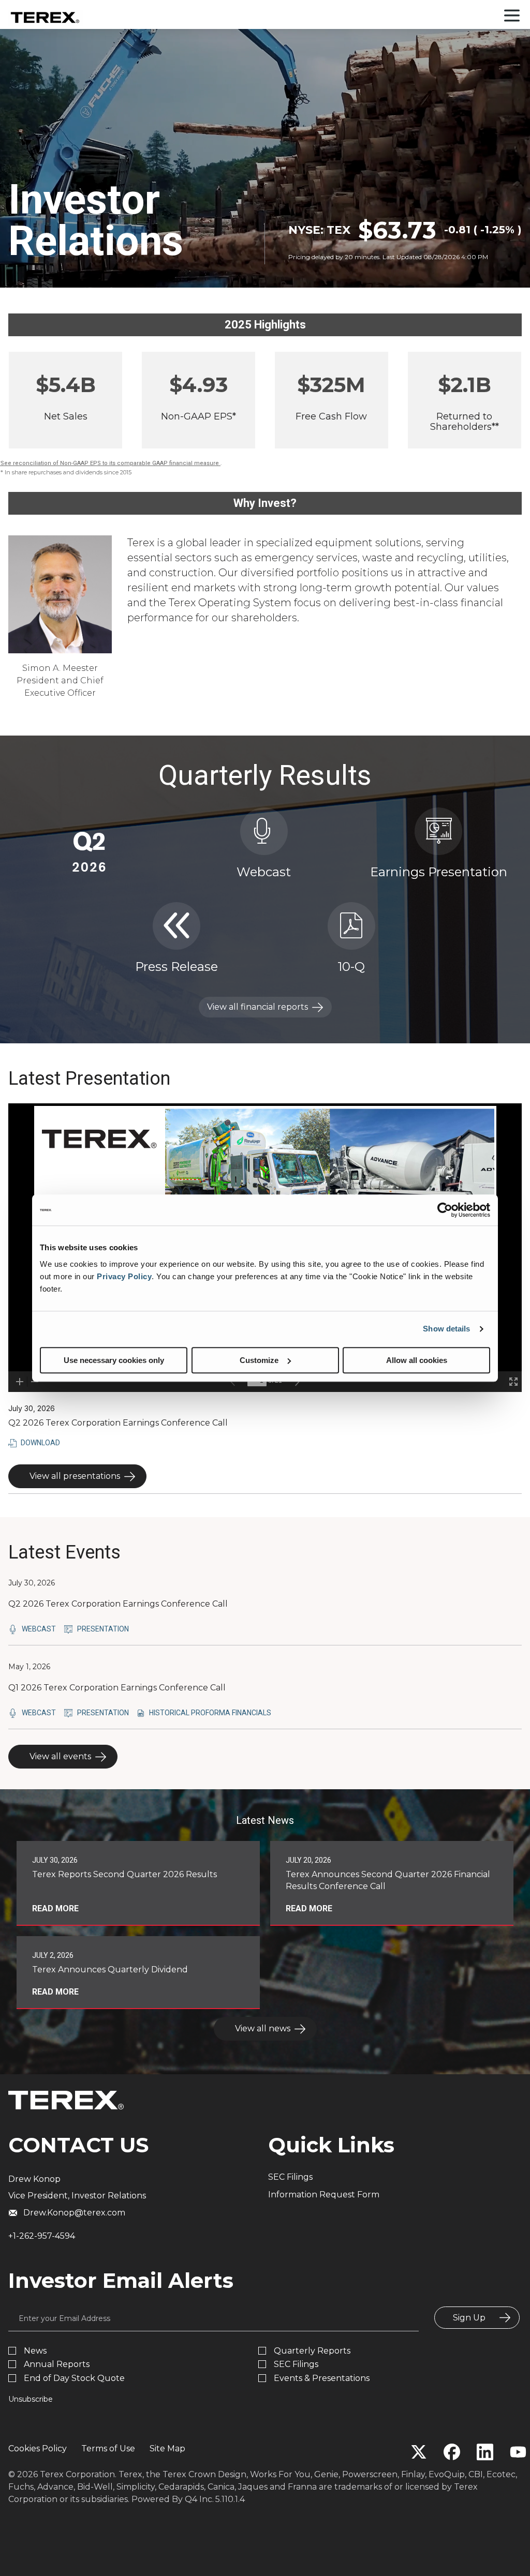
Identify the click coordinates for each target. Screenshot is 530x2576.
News (35, 2351)
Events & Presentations (322, 2378)
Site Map (167, 2448)
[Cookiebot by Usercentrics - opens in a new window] (445, 1210)
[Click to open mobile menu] (512, 17)
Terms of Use (108, 2448)
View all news (263, 2028)
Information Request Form (324, 2195)
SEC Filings (290, 2177)
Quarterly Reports (312, 2351)
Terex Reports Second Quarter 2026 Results (124, 1874)
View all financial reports (257, 1007)
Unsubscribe (31, 2399)
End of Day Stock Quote (74, 2378)
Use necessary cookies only (114, 1360)
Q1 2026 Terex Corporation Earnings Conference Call (117, 1688)
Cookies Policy (38, 2448)
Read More (55, 1908)
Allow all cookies (417, 1360)
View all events (60, 1756)
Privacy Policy (124, 1276)
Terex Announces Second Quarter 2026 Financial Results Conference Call (388, 1880)
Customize (259, 1360)
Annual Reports (57, 2364)
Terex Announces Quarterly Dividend (110, 1970)
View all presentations (75, 1476)
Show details (446, 1329)
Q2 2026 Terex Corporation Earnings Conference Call (118, 1604)
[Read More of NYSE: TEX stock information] (405, 240)
